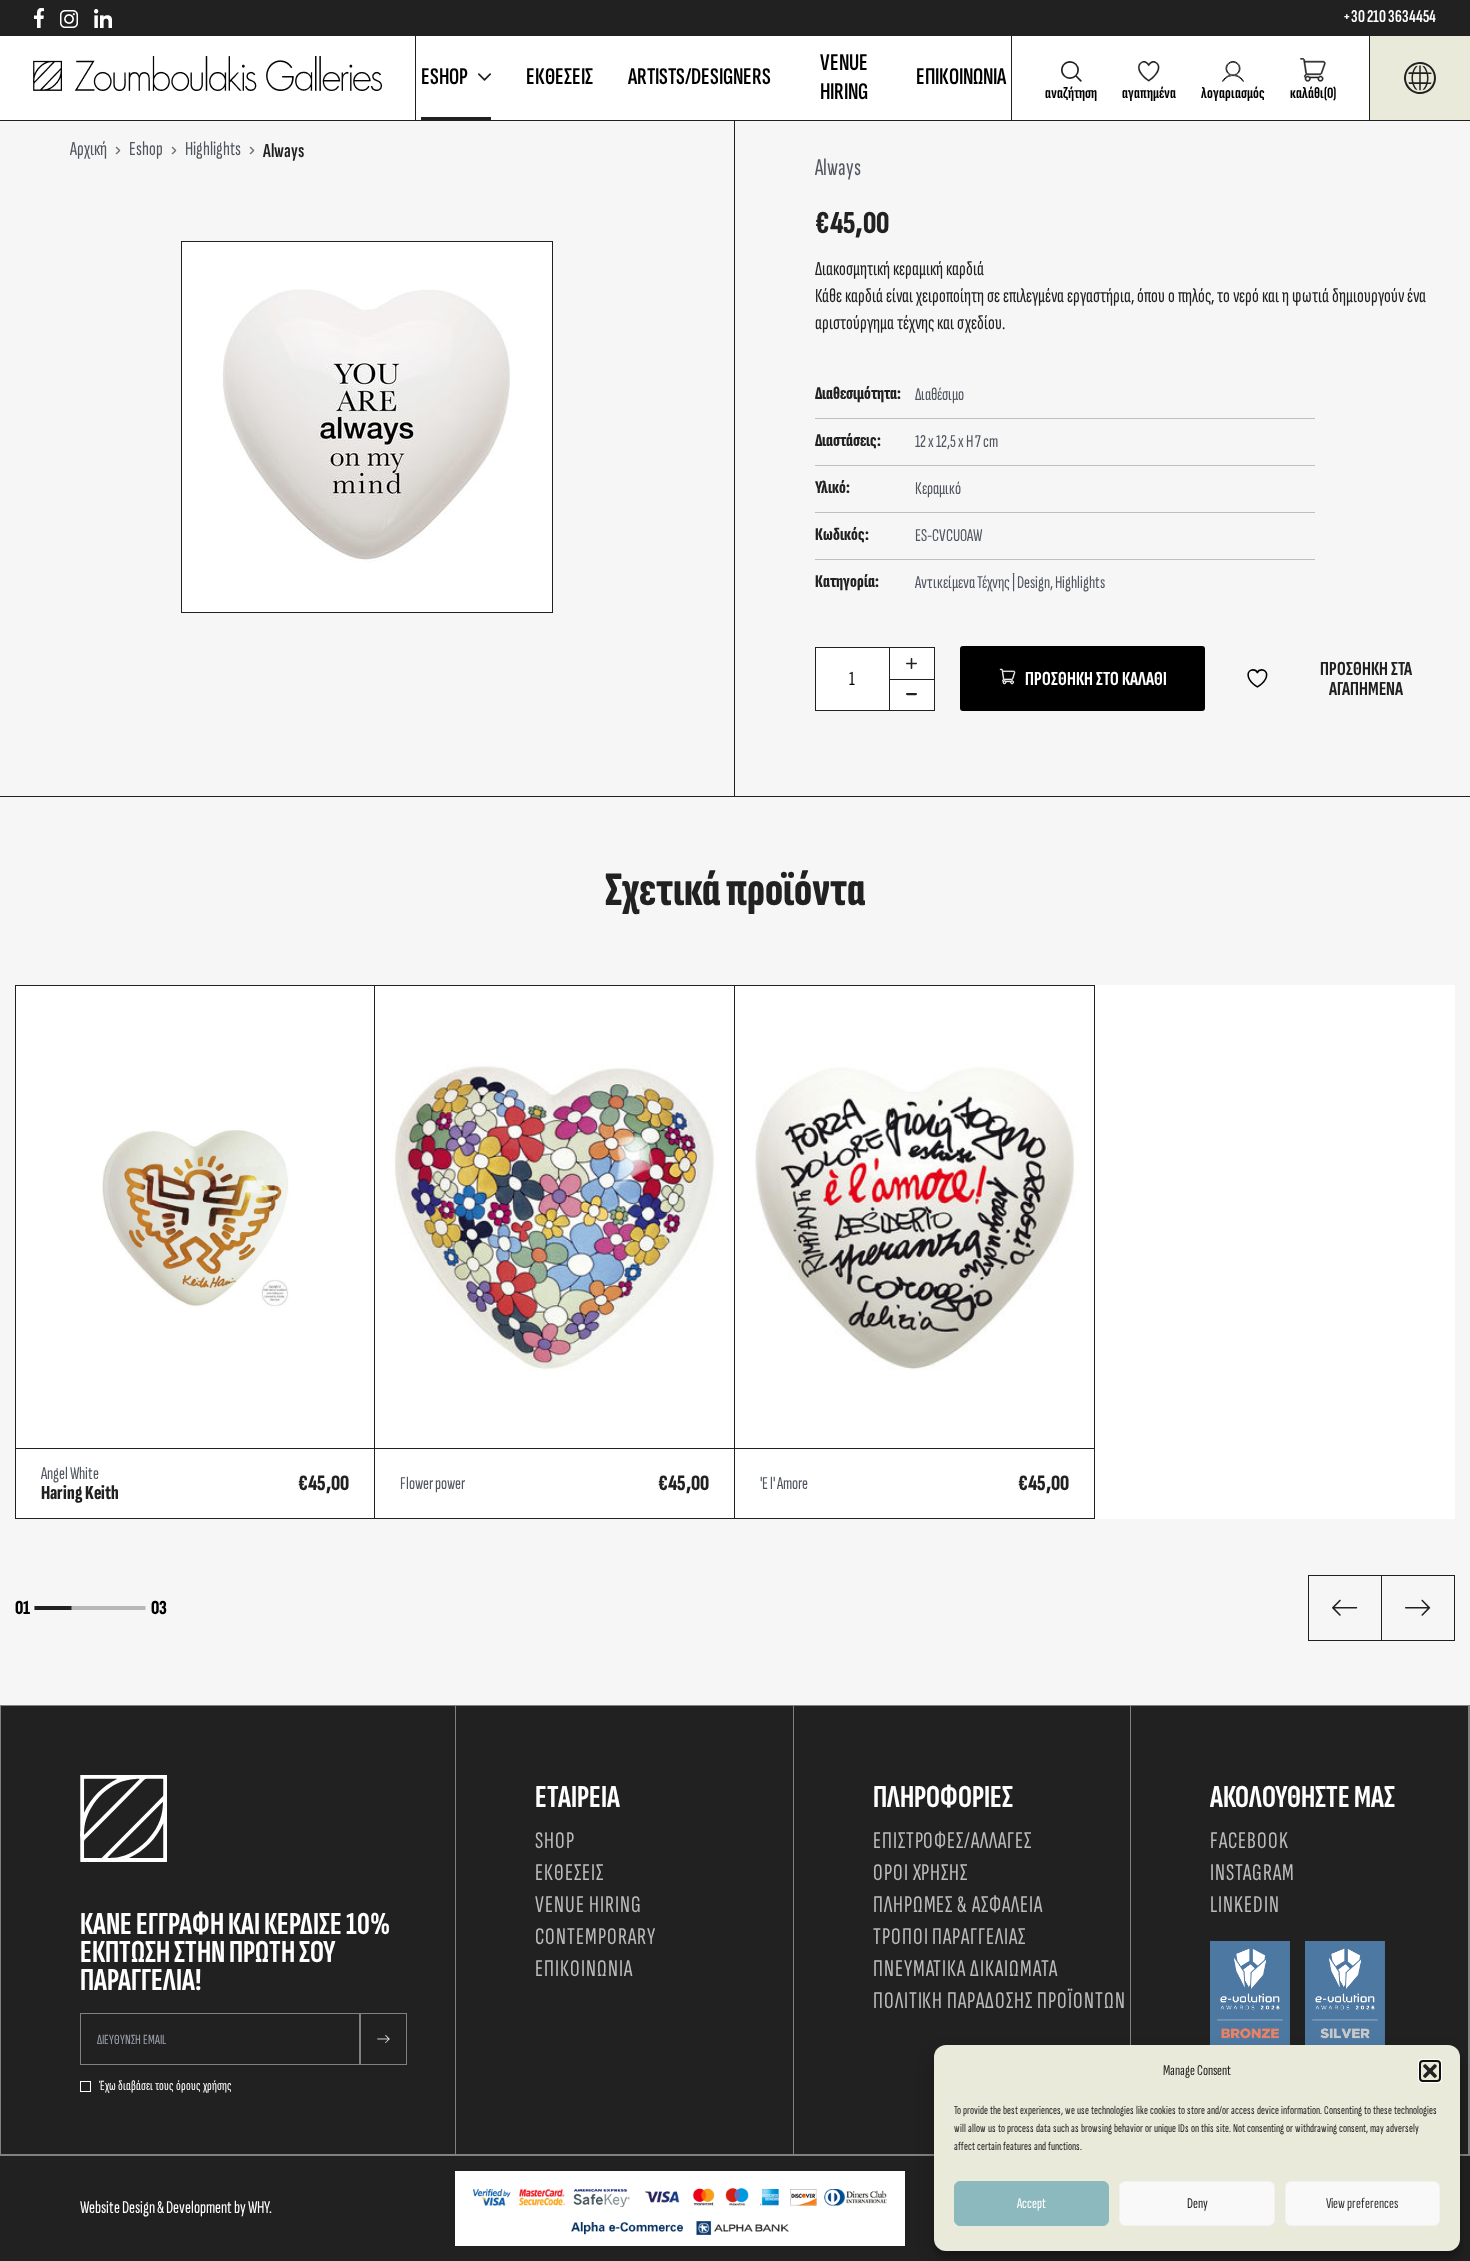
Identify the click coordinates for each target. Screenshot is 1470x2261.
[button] (1430, 2071)
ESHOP (444, 76)
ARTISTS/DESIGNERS (699, 76)
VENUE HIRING (844, 77)
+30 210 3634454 (1389, 17)
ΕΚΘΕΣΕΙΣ (559, 76)
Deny (1197, 2203)
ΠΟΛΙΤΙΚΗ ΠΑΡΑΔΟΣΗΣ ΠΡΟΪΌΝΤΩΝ (999, 2000)
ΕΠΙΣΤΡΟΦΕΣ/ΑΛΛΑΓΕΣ (952, 1840)
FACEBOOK (1249, 1840)
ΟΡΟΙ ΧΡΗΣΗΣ (921, 1872)
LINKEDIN (1245, 1904)
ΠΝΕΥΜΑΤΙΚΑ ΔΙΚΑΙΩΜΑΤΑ (965, 1968)
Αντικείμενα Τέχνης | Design (982, 582)
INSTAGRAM (1252, 1872)
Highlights (1080, 582)
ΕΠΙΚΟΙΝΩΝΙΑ (961, 76)
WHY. (260, 2207)
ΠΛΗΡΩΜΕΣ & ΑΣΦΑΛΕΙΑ (958, 1904)
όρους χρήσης (204, 2086)
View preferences (1362, 2203)
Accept (1031, 2203)
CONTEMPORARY (595, 1936)
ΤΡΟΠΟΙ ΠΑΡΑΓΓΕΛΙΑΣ (949, 1936)
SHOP (555, 1840)
